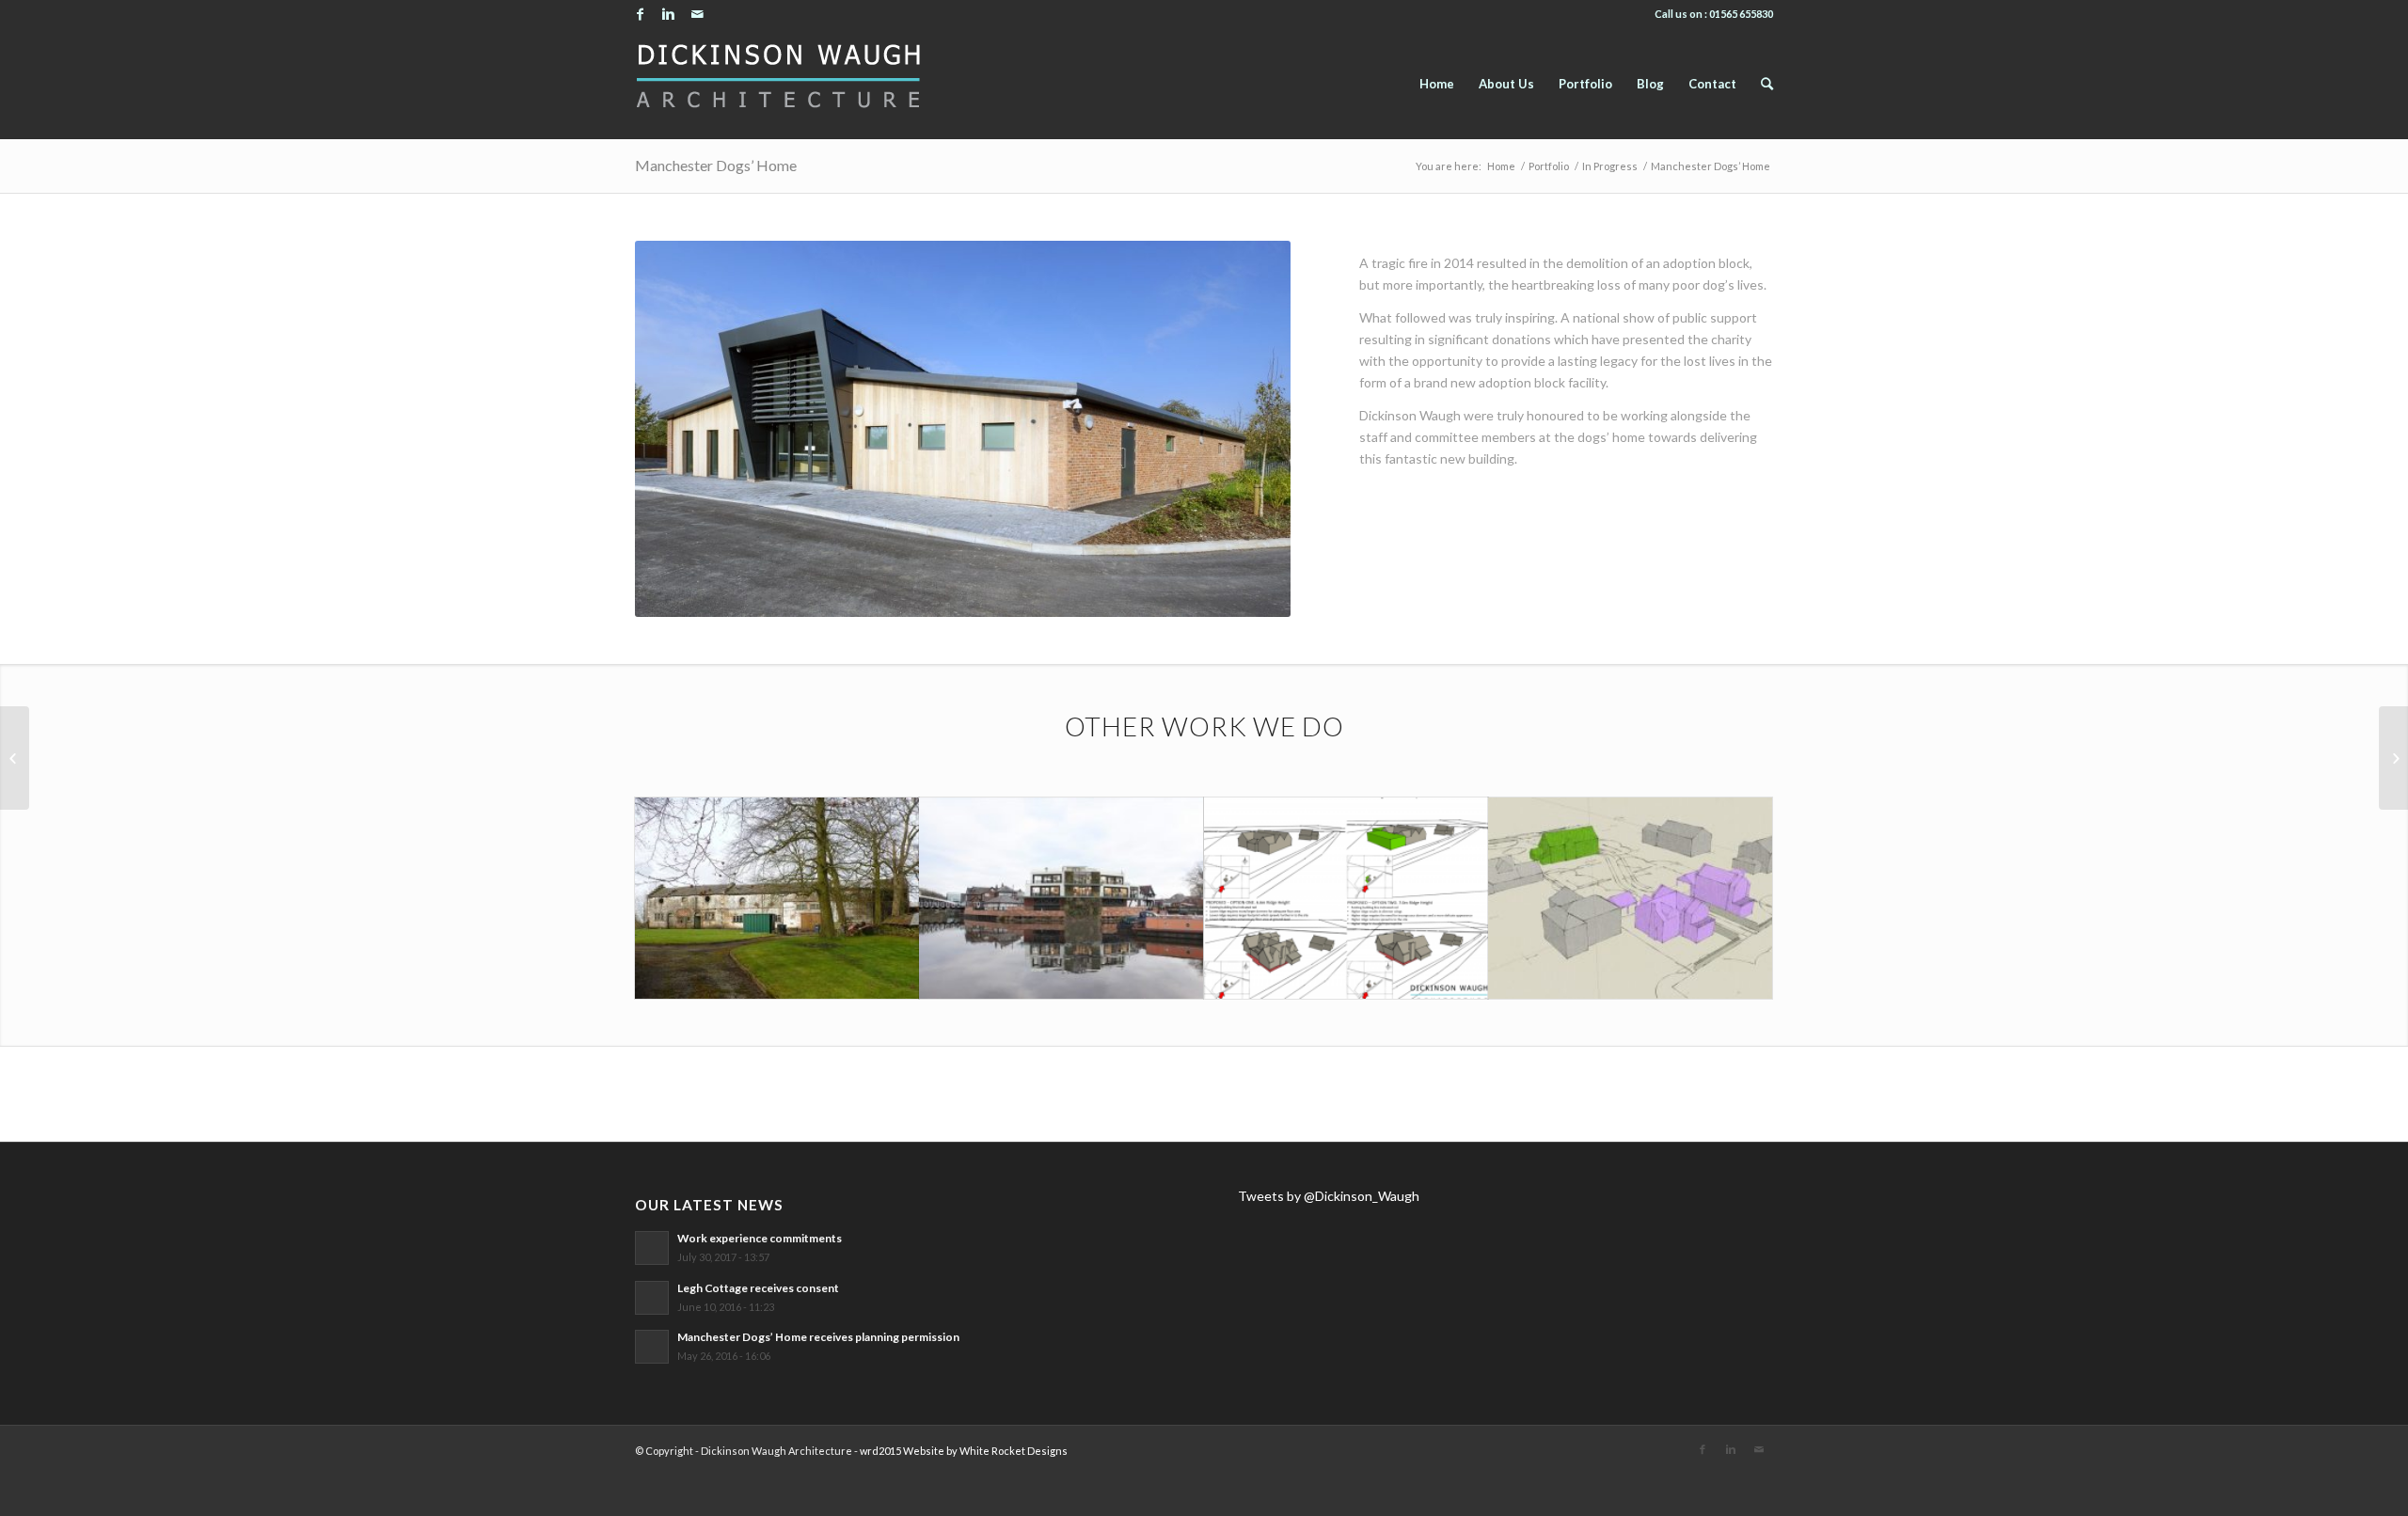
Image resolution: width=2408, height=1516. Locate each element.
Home (1501, 166)
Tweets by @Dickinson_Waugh (1329, 1196)
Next (1248, 429)
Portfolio (1549, 166)
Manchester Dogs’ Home (716, 165)
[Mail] (697, 14)
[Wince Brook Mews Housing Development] (2393, 758)
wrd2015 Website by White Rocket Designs (964, 1451)
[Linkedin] (668, 14)
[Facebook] (640, 14)
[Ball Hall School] (15, 758)
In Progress (1610, 166)
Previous (677, 429)
